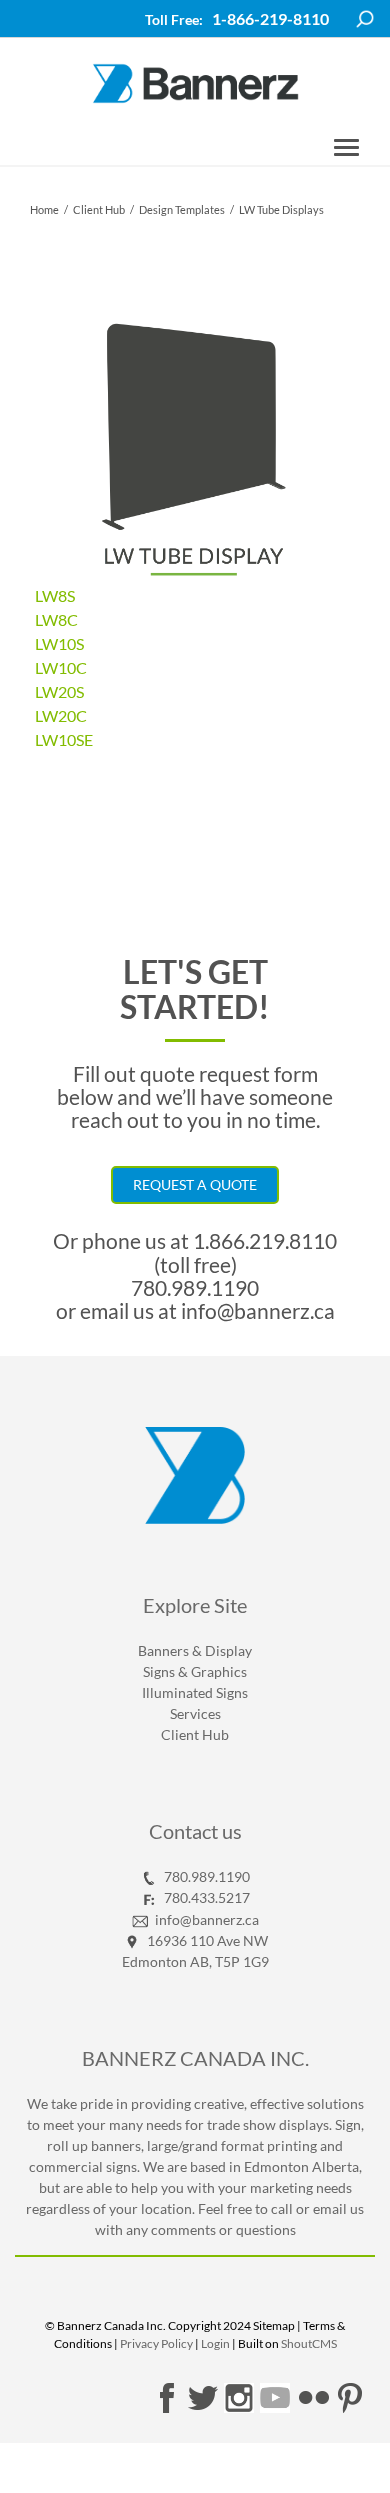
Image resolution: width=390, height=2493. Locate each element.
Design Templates (182, 209)
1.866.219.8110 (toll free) (246, 1252)
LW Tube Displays (281, 209)
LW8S (55, 595)
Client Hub (99, 209)
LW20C (61, 715)
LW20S (59, 691)
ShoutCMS (309, 2343)
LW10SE (64, 739)
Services (195, 1713)
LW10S (59, 643)
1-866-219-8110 (270, 18)
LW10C (61, 667)
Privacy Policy (156, 2343)
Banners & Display (195, 1650)
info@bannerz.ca (256, 1310)
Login (215, 2343)
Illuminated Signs (195, 1692)
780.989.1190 (195, 1287)
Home (44, 209)
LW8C (56, 619)
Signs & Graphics (195, 1671)
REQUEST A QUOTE (195, 1184)
